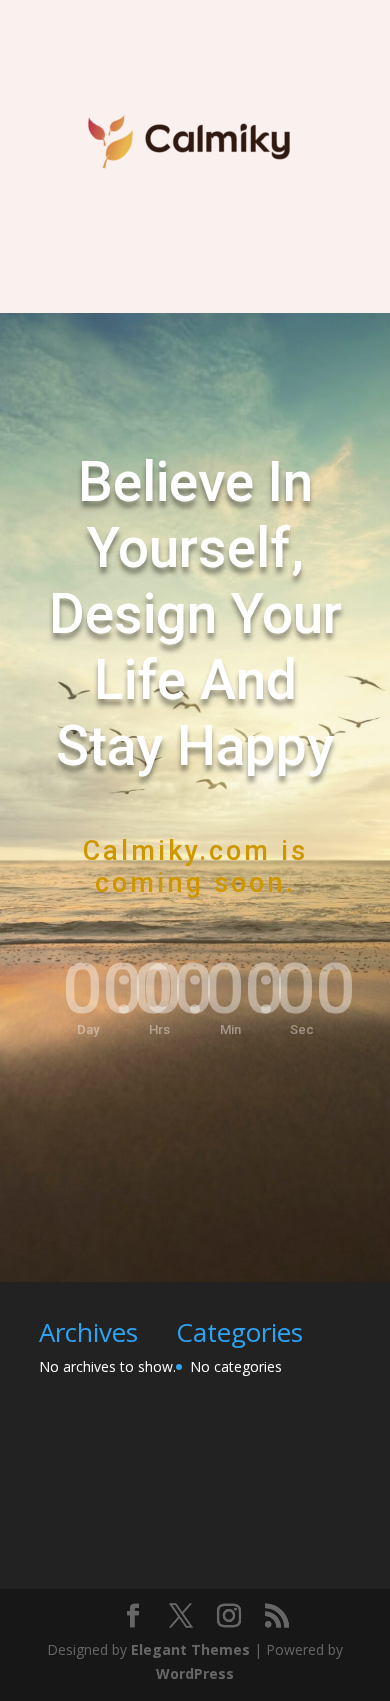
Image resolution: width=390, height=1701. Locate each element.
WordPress (195, 1673)
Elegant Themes (190, 1649)
